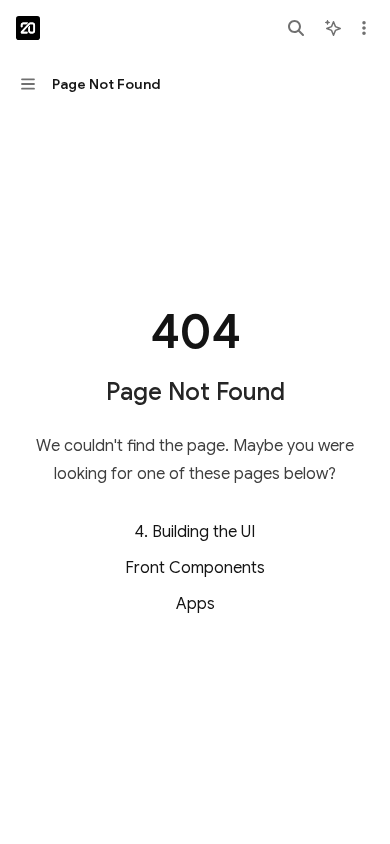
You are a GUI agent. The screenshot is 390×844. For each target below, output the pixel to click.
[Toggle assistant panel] (333, 28)
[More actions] (364, 28)
